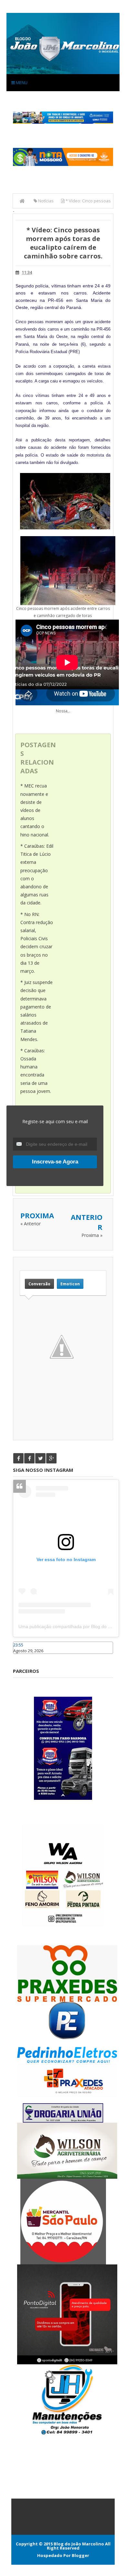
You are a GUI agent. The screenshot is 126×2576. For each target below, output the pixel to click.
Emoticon (70, 1284)
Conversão (39, 1284)
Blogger (80, 2555)
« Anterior (31, 1224)
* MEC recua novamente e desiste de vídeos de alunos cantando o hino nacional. (35, 810)
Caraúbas (23, 1657)
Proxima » (92, 1235)
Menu (21, 82)
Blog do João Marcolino (79, 2544)
